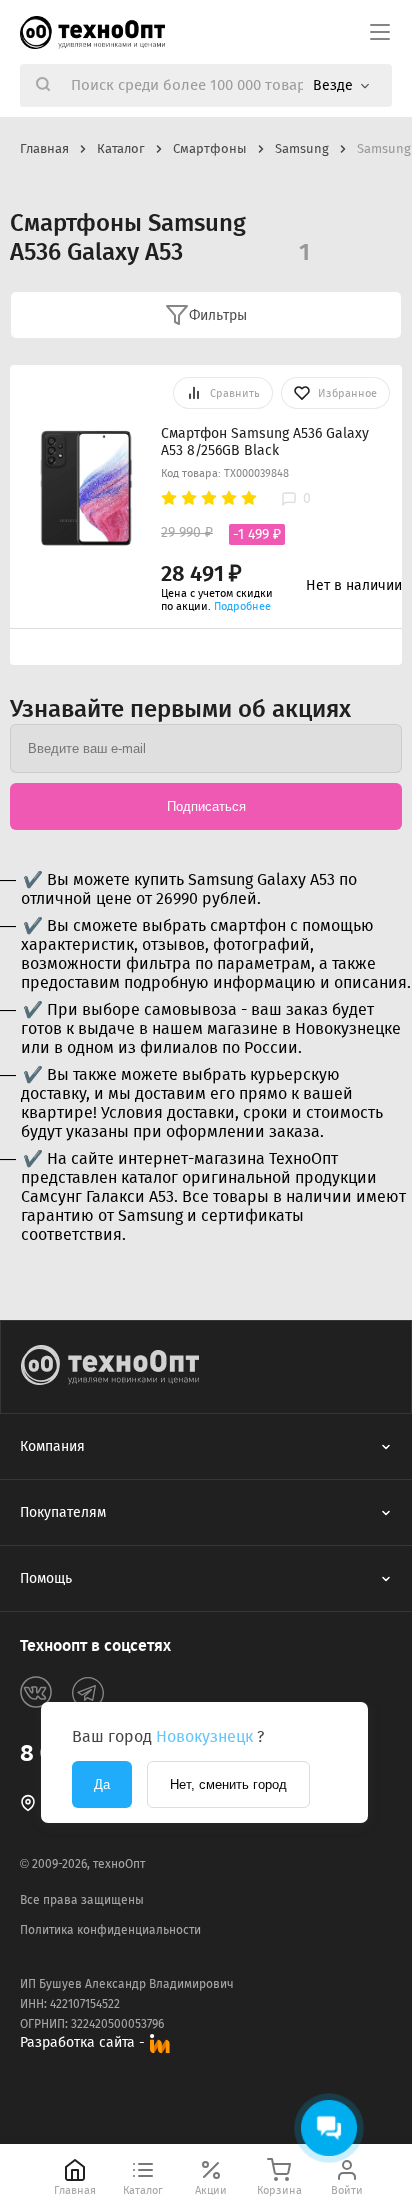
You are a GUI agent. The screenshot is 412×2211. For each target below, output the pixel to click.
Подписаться (206, 806)
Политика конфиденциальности (110, 1930)
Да (102, 1784)
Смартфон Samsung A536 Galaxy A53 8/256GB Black (265, 442)
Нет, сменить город (228, 1784)
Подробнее (242, 606)
